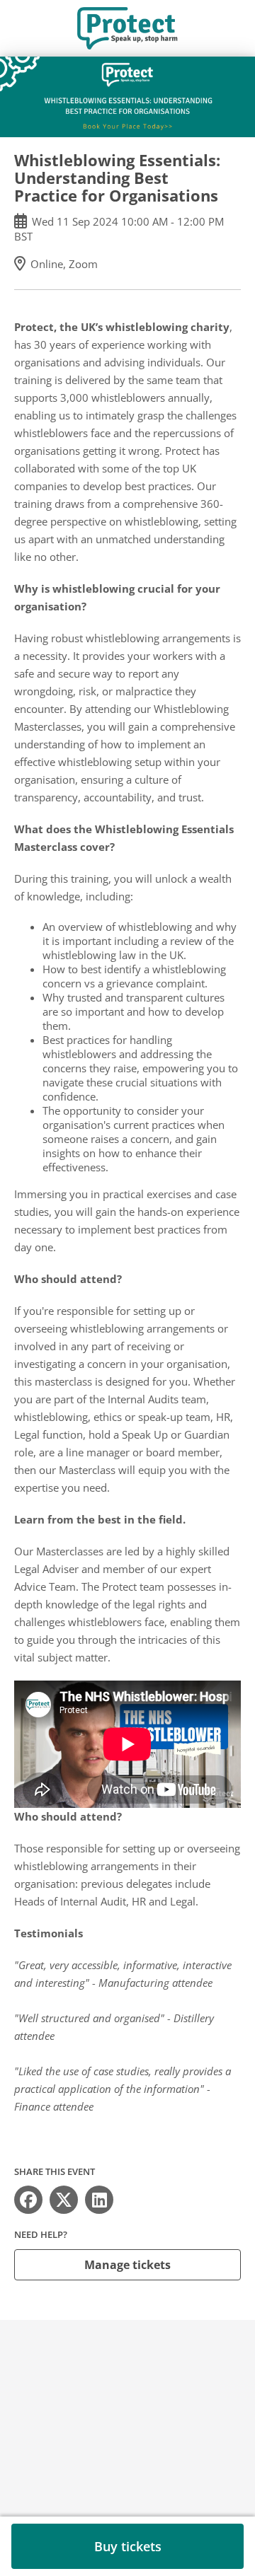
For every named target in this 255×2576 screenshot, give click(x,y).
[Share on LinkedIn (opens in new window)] (99, 2200)
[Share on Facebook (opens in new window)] (28, 2200)
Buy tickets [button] (128, 2546)
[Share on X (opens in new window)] (64, 2200)
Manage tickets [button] (127, 2265)
